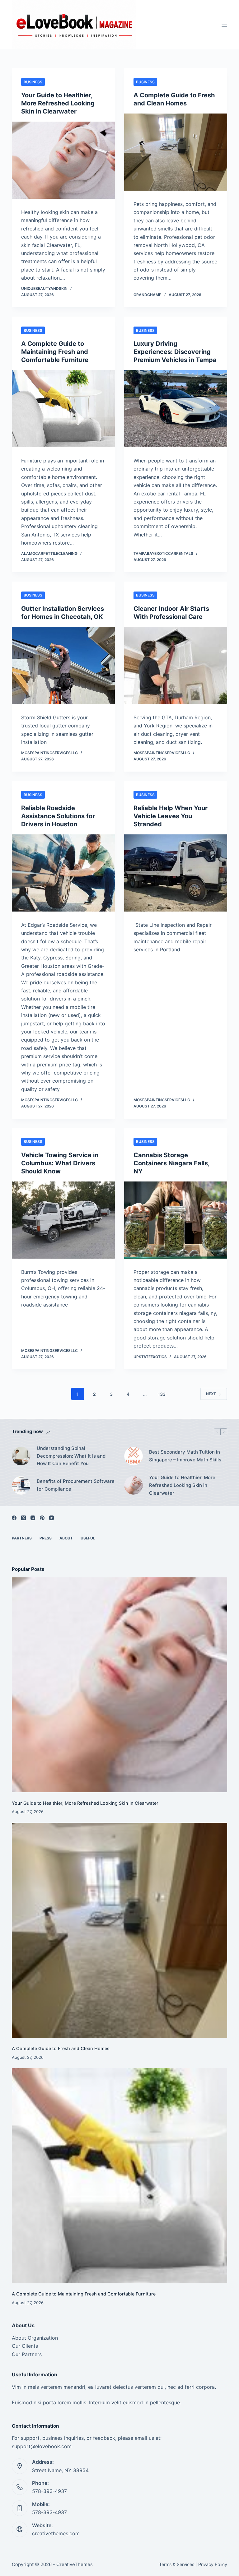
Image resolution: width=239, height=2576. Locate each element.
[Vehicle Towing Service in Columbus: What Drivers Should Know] (63, 1220)
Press (46, 1538)
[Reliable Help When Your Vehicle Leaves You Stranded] (176, 873)
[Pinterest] (42, 1518)
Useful (88, 1538)
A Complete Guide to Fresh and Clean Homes (61, 2048)
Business (33, 82)
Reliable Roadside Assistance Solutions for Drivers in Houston (58, 816)
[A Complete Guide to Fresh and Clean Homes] (176, 152)
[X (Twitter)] (23, 1518)
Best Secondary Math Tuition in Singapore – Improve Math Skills (185, 1456)
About (66, 1538)
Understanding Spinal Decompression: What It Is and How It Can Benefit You (71, 1456)
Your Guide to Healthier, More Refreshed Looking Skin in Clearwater (58, 103)
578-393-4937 (49, 2491)
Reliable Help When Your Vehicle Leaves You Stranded (171, 816)
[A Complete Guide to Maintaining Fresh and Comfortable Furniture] (63, 409)
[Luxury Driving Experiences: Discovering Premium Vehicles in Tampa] (176, 409)
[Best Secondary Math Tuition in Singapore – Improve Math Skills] (134, 1456)
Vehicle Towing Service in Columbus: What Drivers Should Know (60, 1163)
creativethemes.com (56, 2533)
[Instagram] (33, 1518)
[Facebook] (14, 1518)
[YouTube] (52, 1518)
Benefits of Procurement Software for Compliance (76, 1485)
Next (211, 1394)
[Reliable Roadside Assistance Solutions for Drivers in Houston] (63, 873)
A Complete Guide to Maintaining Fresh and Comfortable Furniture (55, 352)
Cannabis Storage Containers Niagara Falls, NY (171, 1163)
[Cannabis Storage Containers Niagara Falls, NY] (176, 1220)
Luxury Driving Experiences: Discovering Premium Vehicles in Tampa (175, 352)
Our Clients (25, 2346)
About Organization (35, 2338)
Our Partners (27, 2354)
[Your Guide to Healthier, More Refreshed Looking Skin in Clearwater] (63, 160)
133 (162, 1394)
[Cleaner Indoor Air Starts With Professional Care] (176, 666)
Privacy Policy (213, 2564)
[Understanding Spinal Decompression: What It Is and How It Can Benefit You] (21, 1456)
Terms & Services (177, 2564)
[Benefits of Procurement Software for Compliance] (21, 1485)
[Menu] (224, 25)
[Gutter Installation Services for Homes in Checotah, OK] (63, 666)
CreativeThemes (75, 2564)
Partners (22, 1538)
